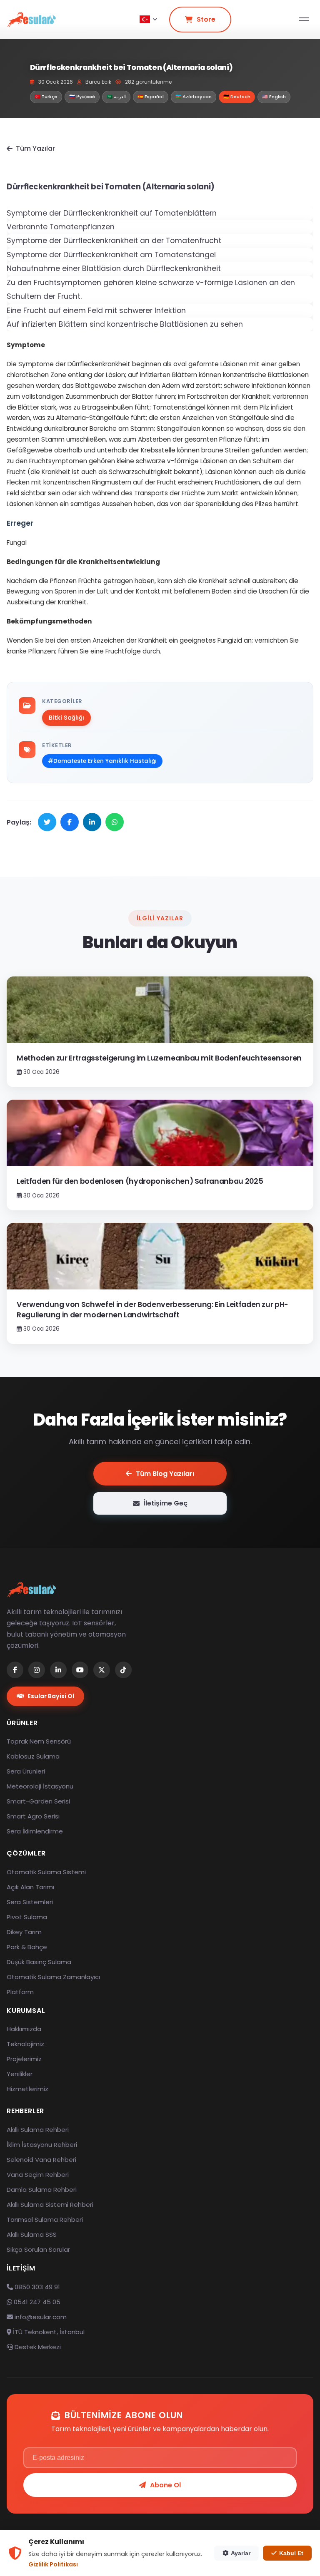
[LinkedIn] (58, 1670)
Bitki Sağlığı (66, 718)
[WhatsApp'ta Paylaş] (115, 822)
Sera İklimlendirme (35, 1831)
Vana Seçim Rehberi (38, 2175)
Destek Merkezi (37, 2347)
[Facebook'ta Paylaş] (70, 822)
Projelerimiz (24, 2059)
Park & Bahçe (27, 1947)
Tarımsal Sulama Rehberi (45, 2220)
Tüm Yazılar (35, 148)
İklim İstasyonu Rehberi (42, 2145)
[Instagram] (37, 1670)
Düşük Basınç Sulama (39, 1962)
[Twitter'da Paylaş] (47, 822)
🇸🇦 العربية (116, 97)
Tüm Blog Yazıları (165, 1474)
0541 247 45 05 (36, 2302)
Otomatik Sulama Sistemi (46, 1872)
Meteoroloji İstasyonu (40, 1786)
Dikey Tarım (24, 1932)
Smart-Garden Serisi (38, 1801)
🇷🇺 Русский (82, 97)
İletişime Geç (166, 1503)
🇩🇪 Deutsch (237, 97)
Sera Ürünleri (26, 1771)
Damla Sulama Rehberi (42, 2190)
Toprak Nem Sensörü (39, 1741)
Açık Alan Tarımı (30, 1887)
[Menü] (304, 19)
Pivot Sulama (27, 1917)
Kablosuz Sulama (33, 1756)
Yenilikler (20, 2074)
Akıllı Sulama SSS (32, 2234)
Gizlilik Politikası (53, 2564)
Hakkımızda (24, 2029)
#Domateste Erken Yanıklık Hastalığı (102, 761)
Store (206, 19)
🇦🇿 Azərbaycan (194, 97)
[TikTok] (123, 1670)
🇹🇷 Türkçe (46, 97)
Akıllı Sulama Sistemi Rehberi (50, 2205)
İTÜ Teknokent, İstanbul (48, 2332)
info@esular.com (41, 2317)
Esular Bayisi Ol (51, 1696)
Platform (20, 1992)
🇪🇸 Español (151, 97)
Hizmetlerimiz (27, 2089)
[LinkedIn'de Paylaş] (92, 822)
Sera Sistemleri (30, 1902)
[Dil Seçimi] (148, 20)
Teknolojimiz (25, 2044)
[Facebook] (15, 1670)
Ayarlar (241, 2553)
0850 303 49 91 (36, 2287)
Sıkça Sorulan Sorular (38, 2249)
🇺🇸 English (274, 97)
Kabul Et (291, 2553)
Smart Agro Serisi (33, 1816)
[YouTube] (80, 1670)
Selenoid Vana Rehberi (41, 2160)
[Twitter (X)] (102, 1670)
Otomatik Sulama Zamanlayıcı (53, 1977)
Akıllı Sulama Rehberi (38, 2130)
